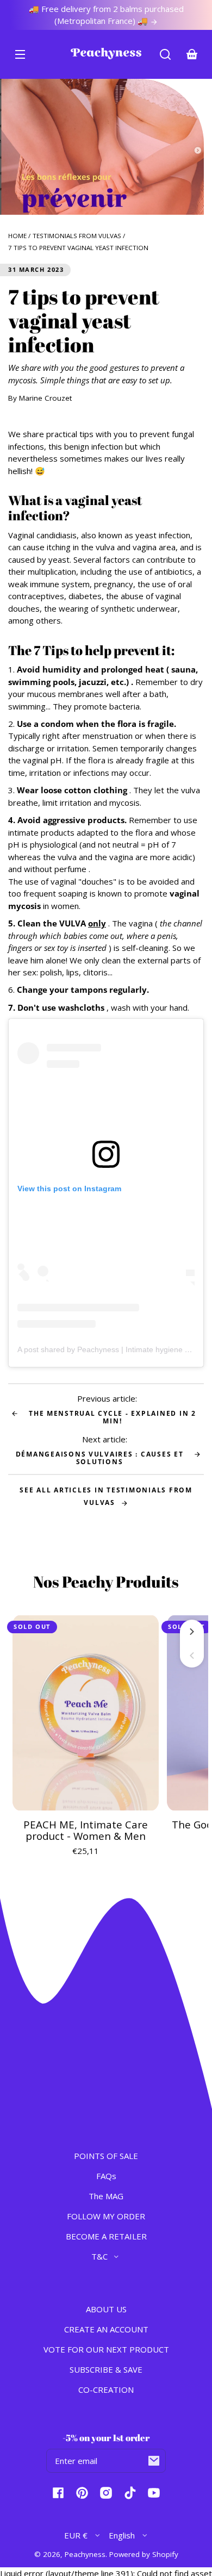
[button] (165, 54)
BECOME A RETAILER (106, 2236)
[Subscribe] (154, 2461)
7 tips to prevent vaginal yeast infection (78, 248)
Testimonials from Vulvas (77, 236)
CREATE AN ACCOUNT (106, 2329)
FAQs (106, 2176)
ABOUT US (106, 2309)
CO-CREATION (106, 2390)
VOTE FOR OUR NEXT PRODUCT (106, 2349)
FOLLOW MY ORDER (106, 2216)
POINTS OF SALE (106, 2156)
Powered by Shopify (144, 2554)
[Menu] (20, 54)
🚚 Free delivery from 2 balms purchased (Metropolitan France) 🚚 (106, 15)
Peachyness (85, 2554)
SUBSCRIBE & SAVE (106, 2369)
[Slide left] (192, 1656)
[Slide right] (192, 1632)
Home (17, 236)
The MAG (106, 2196)
